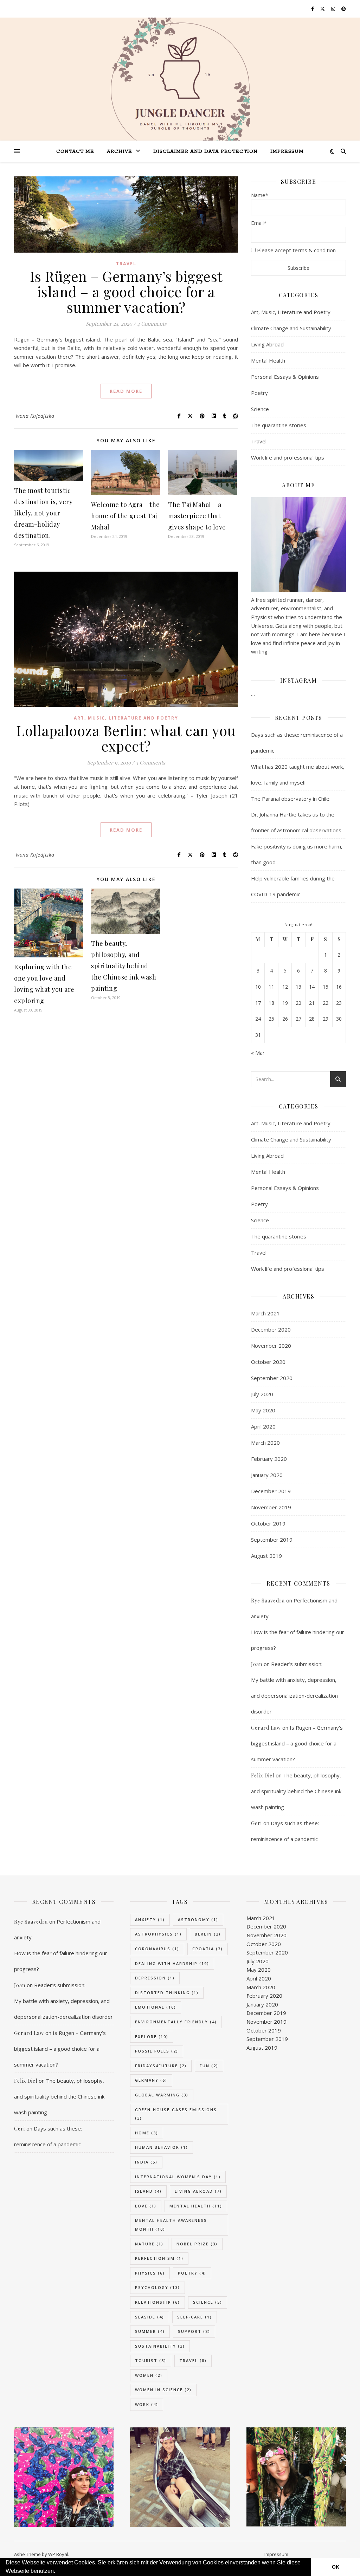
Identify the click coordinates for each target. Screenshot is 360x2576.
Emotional (156, 2007)
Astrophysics (158, 1934)
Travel (126, 264)
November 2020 (271, 1346)
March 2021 (265, 1313)
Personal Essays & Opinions (285, 377)
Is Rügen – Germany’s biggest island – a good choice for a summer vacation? (126, 291)
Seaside (150, 2317)
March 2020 (265, 1443)
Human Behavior (162, 2147)
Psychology (157, 2287)
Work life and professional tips (288, 457)
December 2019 (271, 1491)
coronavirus (157, 1949)
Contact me (75, 152)
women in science (163, 2390)
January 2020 (267, 1475)
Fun (209, 2066)
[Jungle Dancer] (180, 87)
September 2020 (272, 1378)
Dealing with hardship (172, 1963)
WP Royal (58, 2554)
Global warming (162, 2095)
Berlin (208, 1934)
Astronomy (198, 1920)
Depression (155, 1978)
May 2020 (263, 1410)
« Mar (258, 1053)
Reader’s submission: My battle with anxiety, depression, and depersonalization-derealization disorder (63, 2001)
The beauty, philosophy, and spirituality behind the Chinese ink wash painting (124, 966)
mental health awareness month (171, 2225)
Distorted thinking (167, 1993)
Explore (152, 2037)
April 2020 (263, 1426)
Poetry (259, 393)
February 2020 (269, 1459)
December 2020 (271, 1329)
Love (146, 2206)
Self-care (195, 2317)
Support (194, 2331)
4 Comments (152, 324)
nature (149, 2244)
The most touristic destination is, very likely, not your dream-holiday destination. (43, 513)
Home (147, 2133)
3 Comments (150, 762)
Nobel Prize (197, 2244)
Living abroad (198, 2191)
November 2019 (271, 1507)
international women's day (178, 2177)
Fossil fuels (157, 2051)
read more (126, 391)
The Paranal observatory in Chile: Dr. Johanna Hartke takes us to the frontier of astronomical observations (296, 814)
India (146, 2162)
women (149, 2375)
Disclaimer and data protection (205, 152)
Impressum (287, 152)
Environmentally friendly (176, 2022)
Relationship (157, 2302)
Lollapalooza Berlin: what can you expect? (126, 738)
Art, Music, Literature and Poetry (126, 718)
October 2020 (268, 1362)
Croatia (208, 1949)
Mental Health (268, 360)
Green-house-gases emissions (176, 2114)
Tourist (151, 2360)
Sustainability (160, 2346)
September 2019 (272, 1540)
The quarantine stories (279, 425)
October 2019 (268, 1523)
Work (147, 2404)
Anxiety (150, 1920)
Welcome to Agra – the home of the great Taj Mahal (126, 516)
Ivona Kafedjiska (35, 416)
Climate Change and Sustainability (291, 328)
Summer (150, 2331)
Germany (151, 2080)
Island (148, 2191)
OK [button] (336, 2567)
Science (260, 409)
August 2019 (266, 1556)
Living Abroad (267, 344)
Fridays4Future (161, 2066)
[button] (58, 2572)
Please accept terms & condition (296, 250)
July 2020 (262, 1394)
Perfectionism (159, 2258)
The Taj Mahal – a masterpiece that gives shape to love (197, 516)
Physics (150, 2273)
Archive (120, 152)
